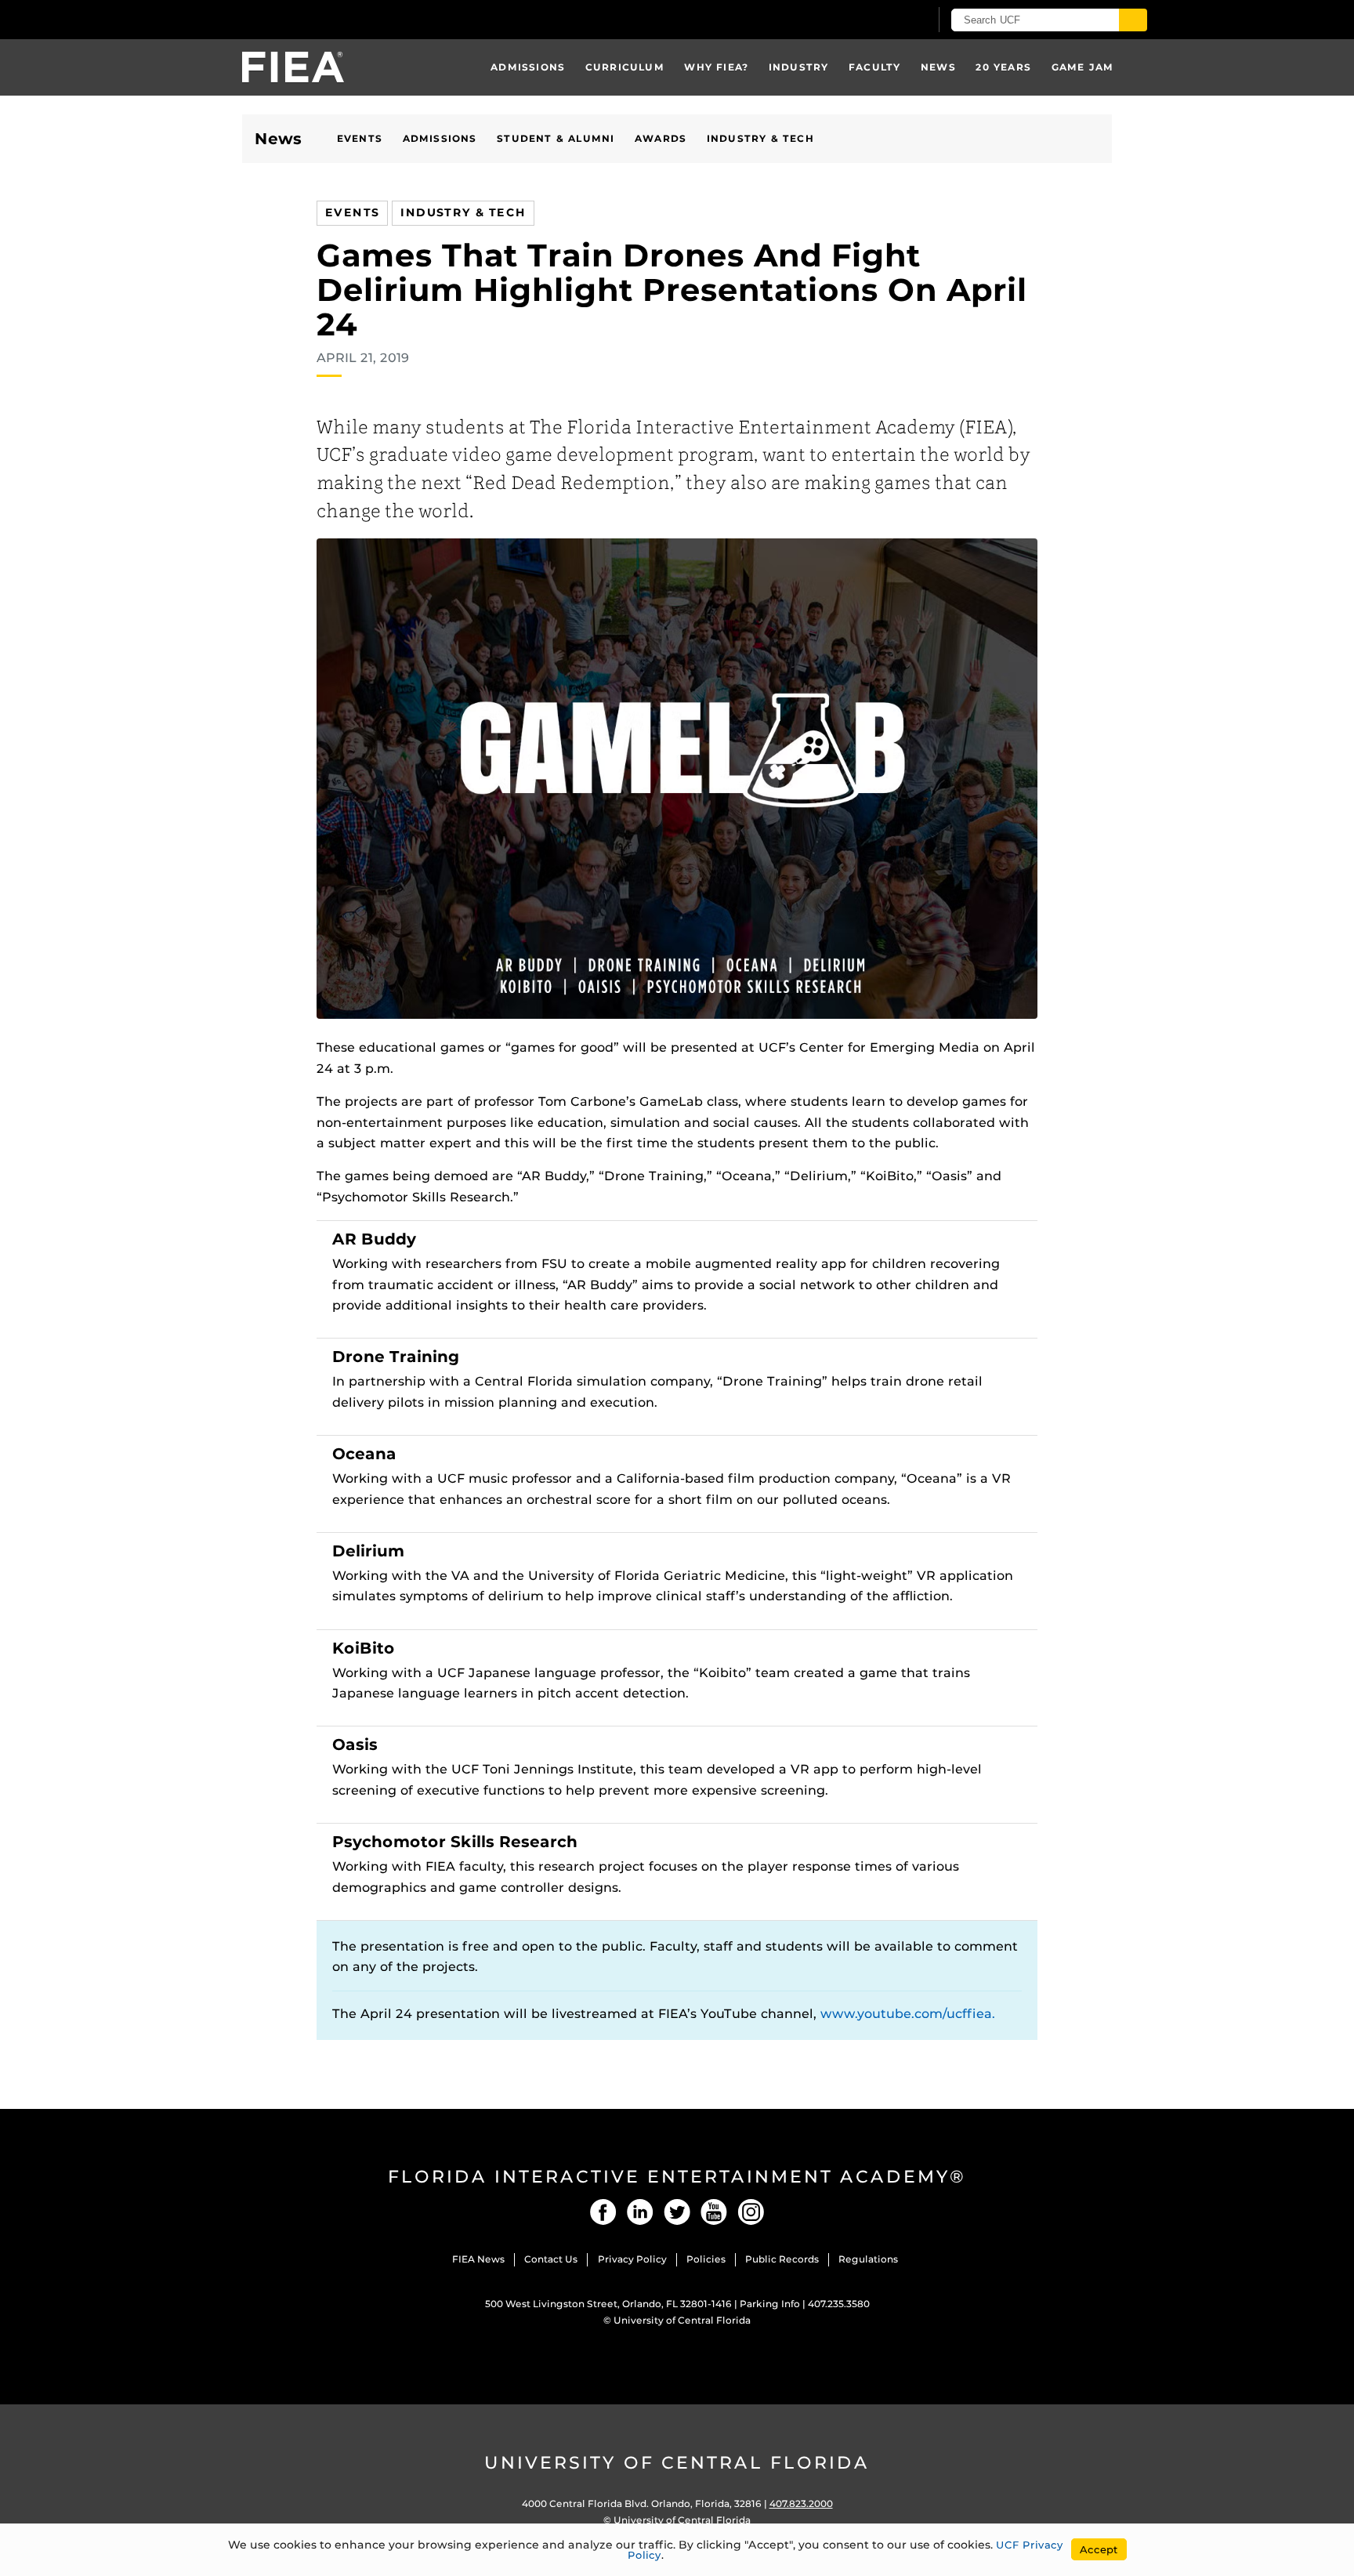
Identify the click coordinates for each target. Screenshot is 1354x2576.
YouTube (714, 2212)
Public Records (782, 2259)
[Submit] (1133, 20)
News (938, 67)
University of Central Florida (682, 2320)
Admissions (528, 67)
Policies (706, 2259)
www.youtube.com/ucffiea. (908, 2014)
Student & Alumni (556, 138)
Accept (1099, 2549)
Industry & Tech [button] (463, 212)
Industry (799, 67)
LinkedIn (640, 2212)
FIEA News (478, 2259)
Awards (661, 138)
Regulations (868, 2259)
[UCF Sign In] (879, 20)
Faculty (874, 67)
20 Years (1003, 67)
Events (360, 138)
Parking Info (770, 2304)
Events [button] (352, 212)
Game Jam (1083, 67)
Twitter (677, 2212)
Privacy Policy (632, 2259)
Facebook (603, 2212)
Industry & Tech (760, 138)
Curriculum (625, 67)
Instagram (751, 2212)
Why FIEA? (716, 67)
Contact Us (551, 2259)
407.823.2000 (801, 2504)
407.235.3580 (839, 2304)
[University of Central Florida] (323, 19)
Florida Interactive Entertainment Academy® (677, 2177)
